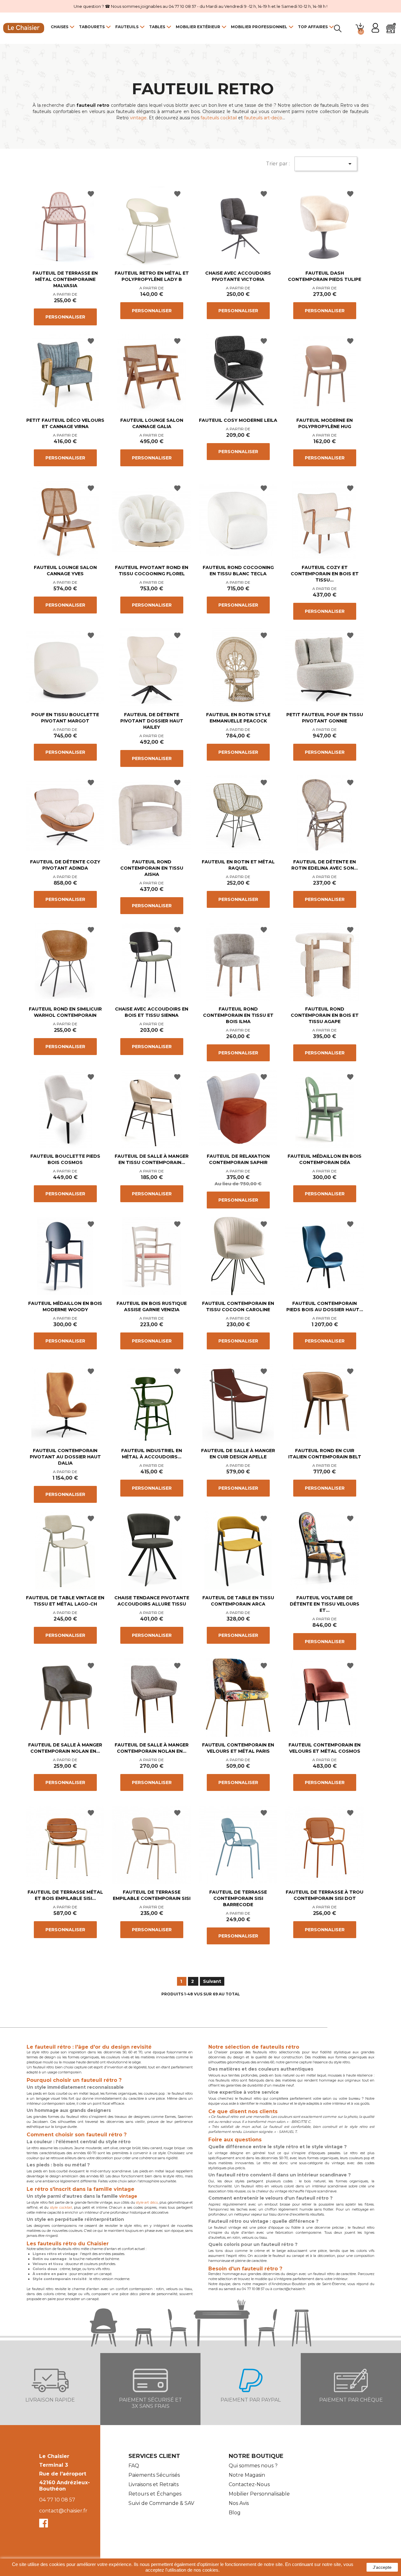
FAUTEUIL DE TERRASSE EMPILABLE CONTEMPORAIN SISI (152, 1895)
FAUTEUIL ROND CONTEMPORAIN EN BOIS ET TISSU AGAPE (325, 1015)
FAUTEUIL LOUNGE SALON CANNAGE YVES (65, 571)
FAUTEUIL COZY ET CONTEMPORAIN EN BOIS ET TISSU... (325, 574)
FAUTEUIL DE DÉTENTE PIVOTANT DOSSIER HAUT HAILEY (152, 721)
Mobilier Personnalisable (259, 2494)
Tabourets (92, 27)
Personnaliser (65, 317)
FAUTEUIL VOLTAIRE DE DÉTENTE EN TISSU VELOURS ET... (325, 1604)
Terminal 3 (54, 2465)
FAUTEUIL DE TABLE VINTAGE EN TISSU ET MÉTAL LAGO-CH (65, 1601)
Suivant (212, 1981)
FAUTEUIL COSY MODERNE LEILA (238, 420)
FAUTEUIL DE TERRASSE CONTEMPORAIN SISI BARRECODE (238, 1898)
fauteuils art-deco (263, 118)
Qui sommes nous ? (253, 2466)
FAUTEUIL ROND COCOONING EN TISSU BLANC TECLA (238, 571)
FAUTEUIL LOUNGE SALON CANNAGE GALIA (152, 423)
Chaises (60, 27)
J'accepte (382, 2567)
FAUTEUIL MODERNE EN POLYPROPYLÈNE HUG (325, 423)
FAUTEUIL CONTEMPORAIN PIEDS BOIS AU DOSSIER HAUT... (325, 1306)
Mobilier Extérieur (198, 27)
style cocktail (61, 2207)
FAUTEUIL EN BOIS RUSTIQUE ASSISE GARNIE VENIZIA (152, 1306)
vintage (138, 118)
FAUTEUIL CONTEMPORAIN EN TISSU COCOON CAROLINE (238, 1306)
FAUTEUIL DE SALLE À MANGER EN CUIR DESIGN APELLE (238, 1454)
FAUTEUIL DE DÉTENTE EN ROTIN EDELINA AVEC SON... (325, 865)
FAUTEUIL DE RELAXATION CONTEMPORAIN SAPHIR (238, 1159)
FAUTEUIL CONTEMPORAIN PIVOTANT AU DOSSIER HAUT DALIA (65, 1457)
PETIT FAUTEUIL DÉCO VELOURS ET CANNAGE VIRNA (65, 423)
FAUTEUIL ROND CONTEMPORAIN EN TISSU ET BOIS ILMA (238, 1015)
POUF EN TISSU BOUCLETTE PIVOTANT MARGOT (65, 718)
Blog (235, 2513)
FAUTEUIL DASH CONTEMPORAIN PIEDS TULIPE (325, 276)
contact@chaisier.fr (63, 2511)
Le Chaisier (54, 2456)
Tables (157, 27)
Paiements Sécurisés (154, 2475)
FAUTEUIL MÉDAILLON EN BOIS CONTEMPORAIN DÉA (325, 1159)
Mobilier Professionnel (259, 27)
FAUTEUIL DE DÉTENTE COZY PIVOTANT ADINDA (65, 865)
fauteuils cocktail (219, 118)
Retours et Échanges (155, 2494)
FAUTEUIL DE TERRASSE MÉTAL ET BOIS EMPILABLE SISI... (65, 1895)
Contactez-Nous (249, 2484)
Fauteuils (127, 27)
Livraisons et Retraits (154, 2484)
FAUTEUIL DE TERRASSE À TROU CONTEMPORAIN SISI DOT (325, 1895)
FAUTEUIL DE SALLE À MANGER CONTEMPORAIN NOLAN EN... (65, 1748)
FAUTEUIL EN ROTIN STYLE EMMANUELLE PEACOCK (238, 718)
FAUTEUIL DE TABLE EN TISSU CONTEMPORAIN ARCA (238, 1601)
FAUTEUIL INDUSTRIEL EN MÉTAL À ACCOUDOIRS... (152, 1454)
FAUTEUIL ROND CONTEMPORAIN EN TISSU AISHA (152, 868)
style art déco (147, 2202)
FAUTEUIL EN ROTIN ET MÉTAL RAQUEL (238, 865)
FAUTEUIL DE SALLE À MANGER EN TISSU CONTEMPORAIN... (152, 1159)
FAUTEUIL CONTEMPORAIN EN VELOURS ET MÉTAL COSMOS (325, 1748)
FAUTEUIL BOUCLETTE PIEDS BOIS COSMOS (65, 1159)
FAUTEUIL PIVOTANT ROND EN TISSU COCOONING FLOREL (152, 571)
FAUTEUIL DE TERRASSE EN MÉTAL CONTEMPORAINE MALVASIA (65, 279)
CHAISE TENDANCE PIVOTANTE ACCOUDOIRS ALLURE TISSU (152, 1601)
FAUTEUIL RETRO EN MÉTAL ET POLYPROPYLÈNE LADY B (152, 276)
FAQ (134, 2466)
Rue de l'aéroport (63, 2474)
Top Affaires (313, 27)
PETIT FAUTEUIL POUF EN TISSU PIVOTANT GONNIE (325, 718)
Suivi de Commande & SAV (161, 2503)
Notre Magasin (247, 2475)
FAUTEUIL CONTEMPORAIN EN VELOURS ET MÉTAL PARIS (238, 1748)
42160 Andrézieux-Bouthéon (65, 2486)
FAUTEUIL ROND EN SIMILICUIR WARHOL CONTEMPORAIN (65, 1012)
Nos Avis (239, 2503)
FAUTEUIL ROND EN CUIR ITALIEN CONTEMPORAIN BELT (325, 1454)
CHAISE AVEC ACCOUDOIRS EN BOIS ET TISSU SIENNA (152, 1012)
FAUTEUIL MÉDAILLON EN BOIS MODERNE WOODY (65, 1306)
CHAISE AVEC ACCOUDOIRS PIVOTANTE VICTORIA (238, 276)
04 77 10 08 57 (57, 2500)
